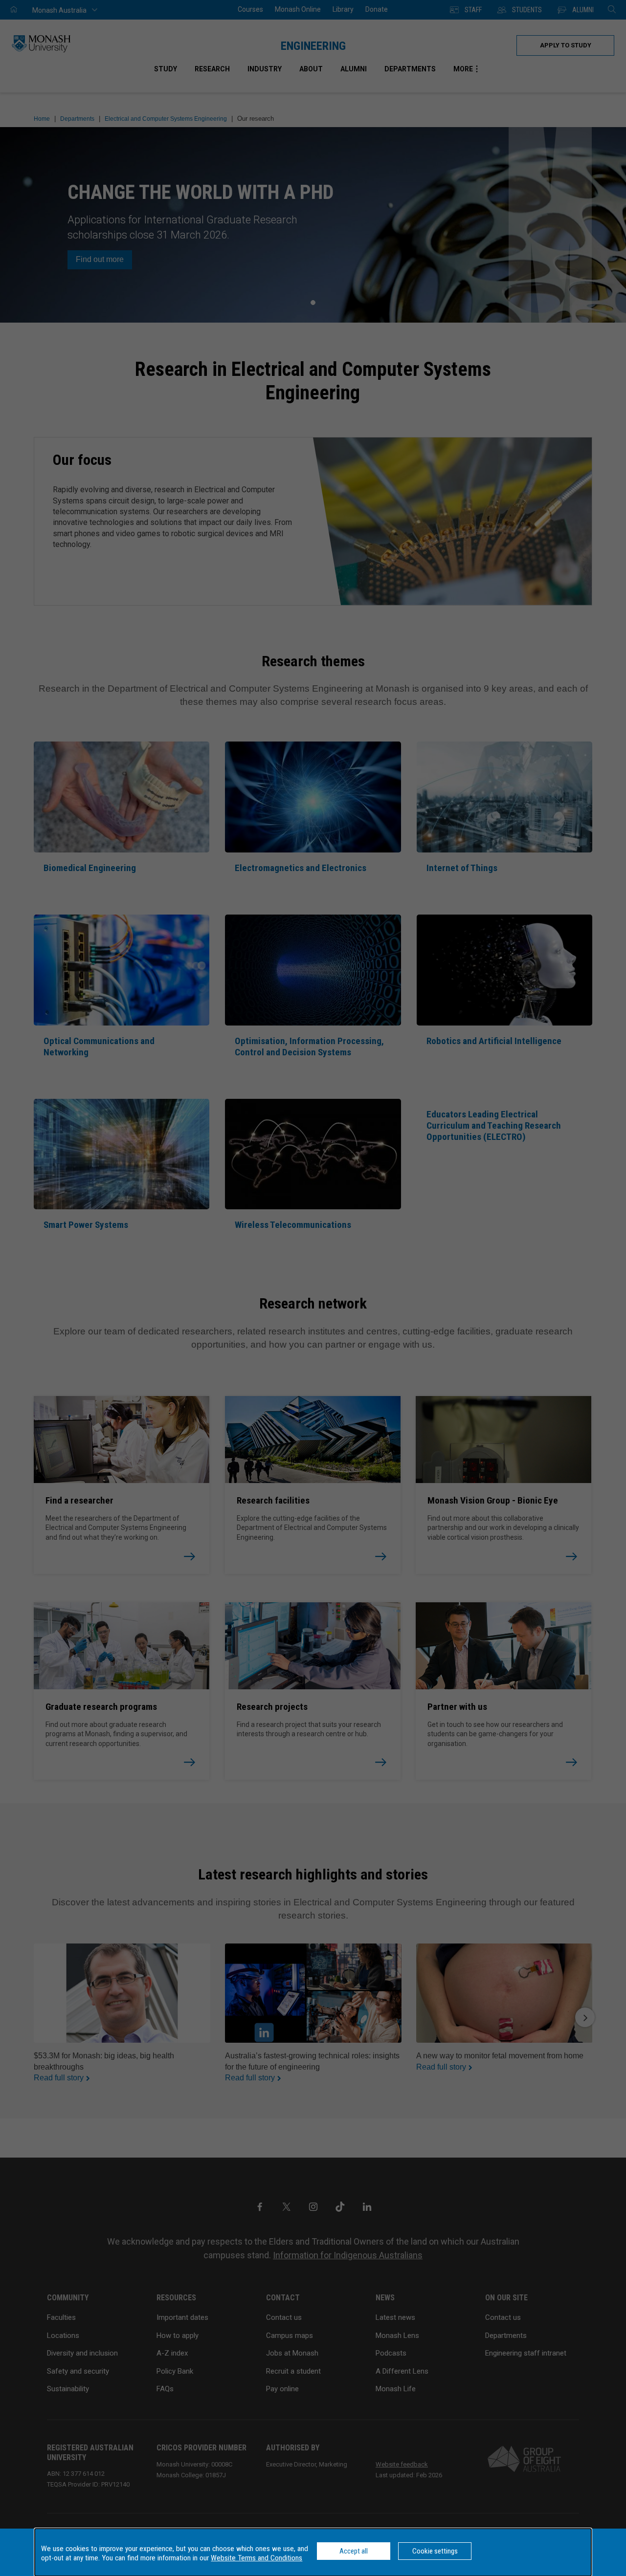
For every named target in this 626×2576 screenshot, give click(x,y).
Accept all (354, 2551)
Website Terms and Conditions (257, 2558)
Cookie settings (435, 2551)
